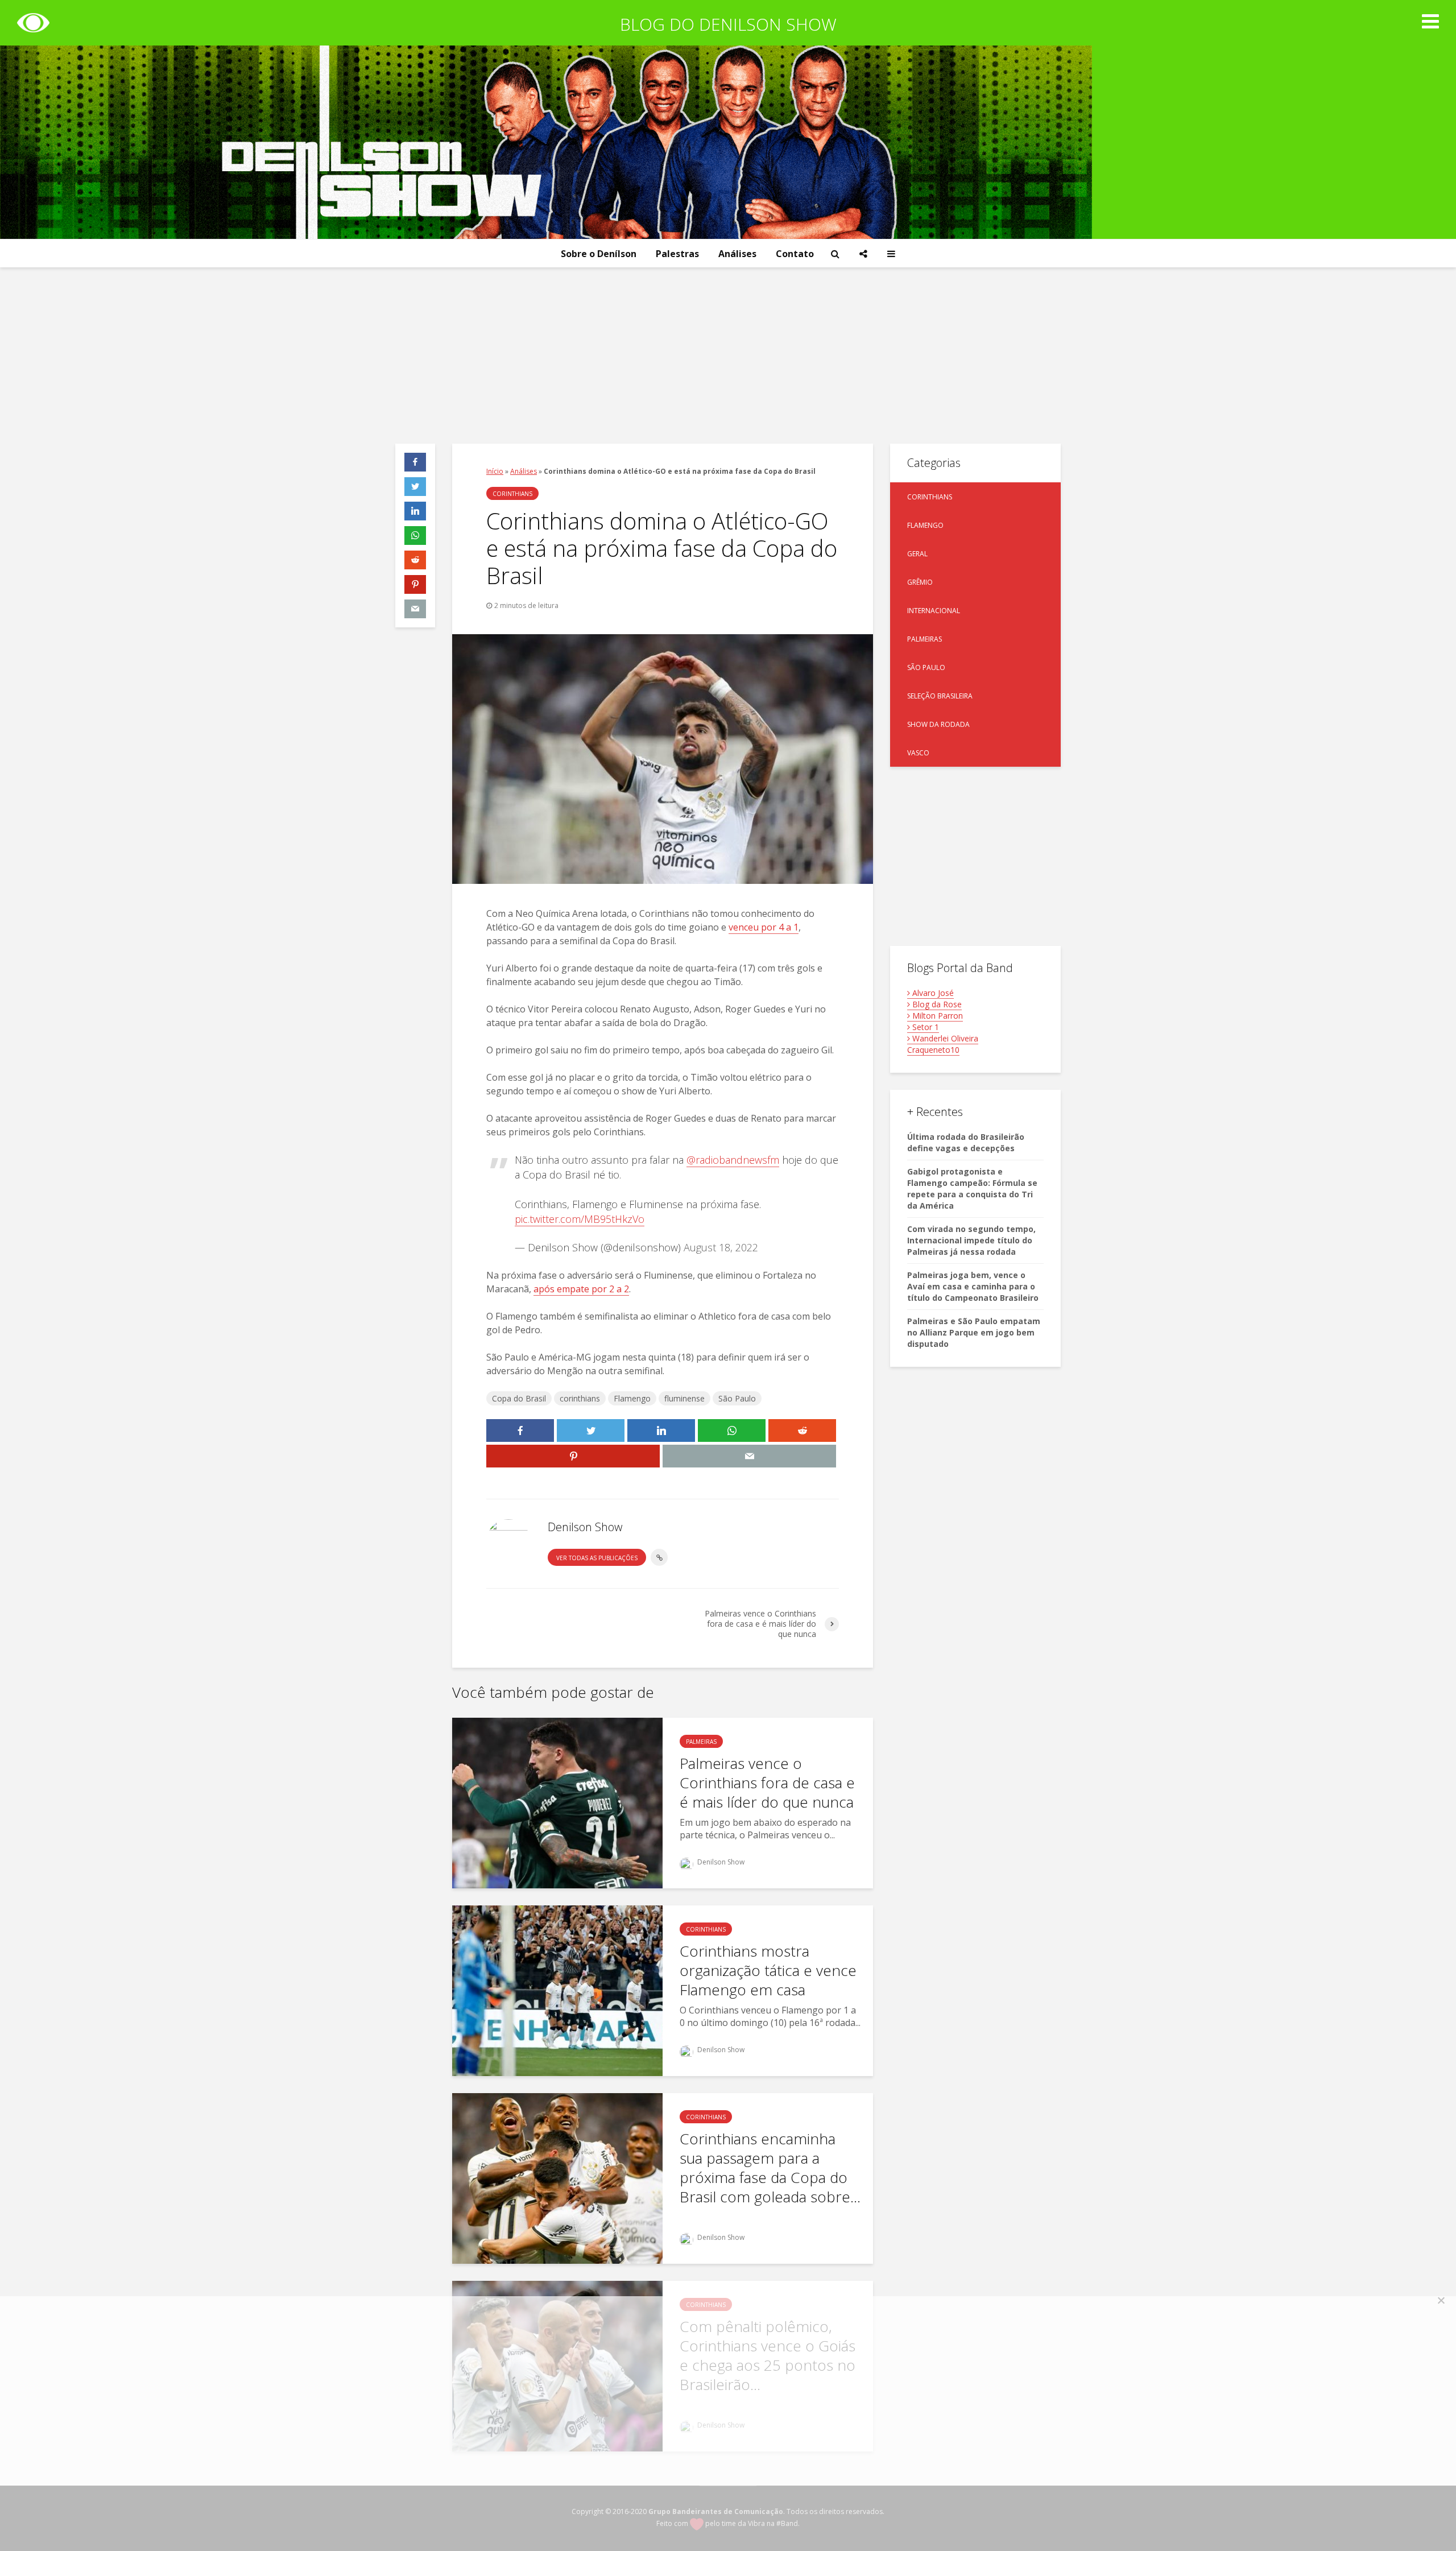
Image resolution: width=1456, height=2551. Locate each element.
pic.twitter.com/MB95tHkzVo (580, 1219)
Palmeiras (701, 1742)
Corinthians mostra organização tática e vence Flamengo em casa (768, 1970)
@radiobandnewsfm (733, 1160)
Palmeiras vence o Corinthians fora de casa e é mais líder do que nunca (767, 1783)
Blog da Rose (936, 1004)
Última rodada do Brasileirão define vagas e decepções (966, 1142)
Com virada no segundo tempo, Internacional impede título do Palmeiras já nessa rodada (971, 1240)
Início (495, 471)
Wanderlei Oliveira (944, 1038)
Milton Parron (936, 1016)
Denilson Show (720, 1862)
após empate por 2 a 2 (581, 1289)
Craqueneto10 (933, 1050)
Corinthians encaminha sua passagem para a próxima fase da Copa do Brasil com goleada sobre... (770, 2168)
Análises (737, 254)
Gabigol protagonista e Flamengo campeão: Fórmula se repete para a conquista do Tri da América (972, 1188)
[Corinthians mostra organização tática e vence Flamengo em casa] (557, 1990)
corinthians (580, 1398)
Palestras (677, 254)
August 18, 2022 (721, 1247)
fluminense (684, 1398)
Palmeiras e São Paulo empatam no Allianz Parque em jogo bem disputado (974, 1332)
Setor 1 (925, 1027)
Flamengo (632, 1398)
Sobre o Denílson (599, 254)
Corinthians (512, 494)
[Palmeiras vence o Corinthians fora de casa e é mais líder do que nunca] (557, 1802)
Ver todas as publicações (597, 1558)
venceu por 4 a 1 (764, 927)
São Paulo (737, 1398)
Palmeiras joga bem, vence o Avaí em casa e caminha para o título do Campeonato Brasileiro (973, 1286)
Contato (795, 254)
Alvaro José (932, 993)
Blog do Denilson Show (728, 24)
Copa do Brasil (519, 1398)
